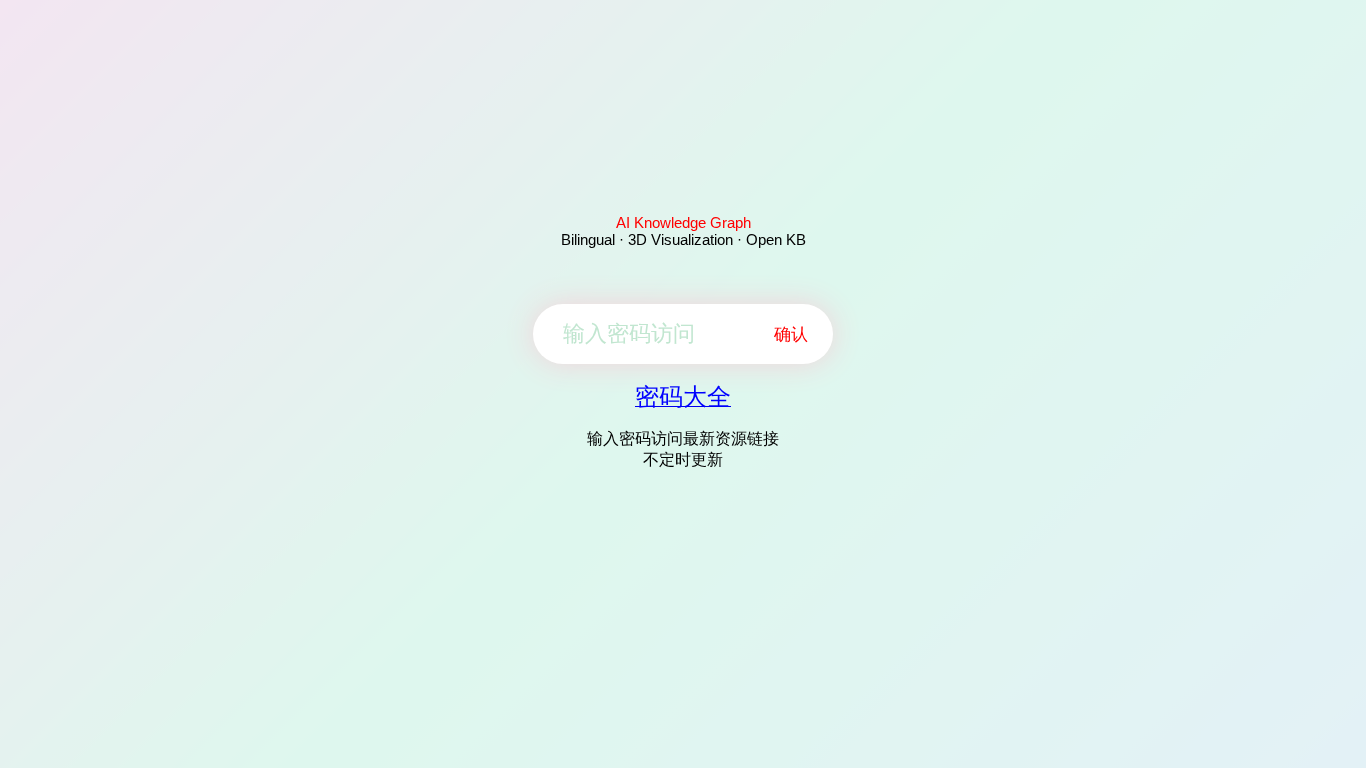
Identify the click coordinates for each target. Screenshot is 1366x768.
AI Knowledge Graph (683, 222)
